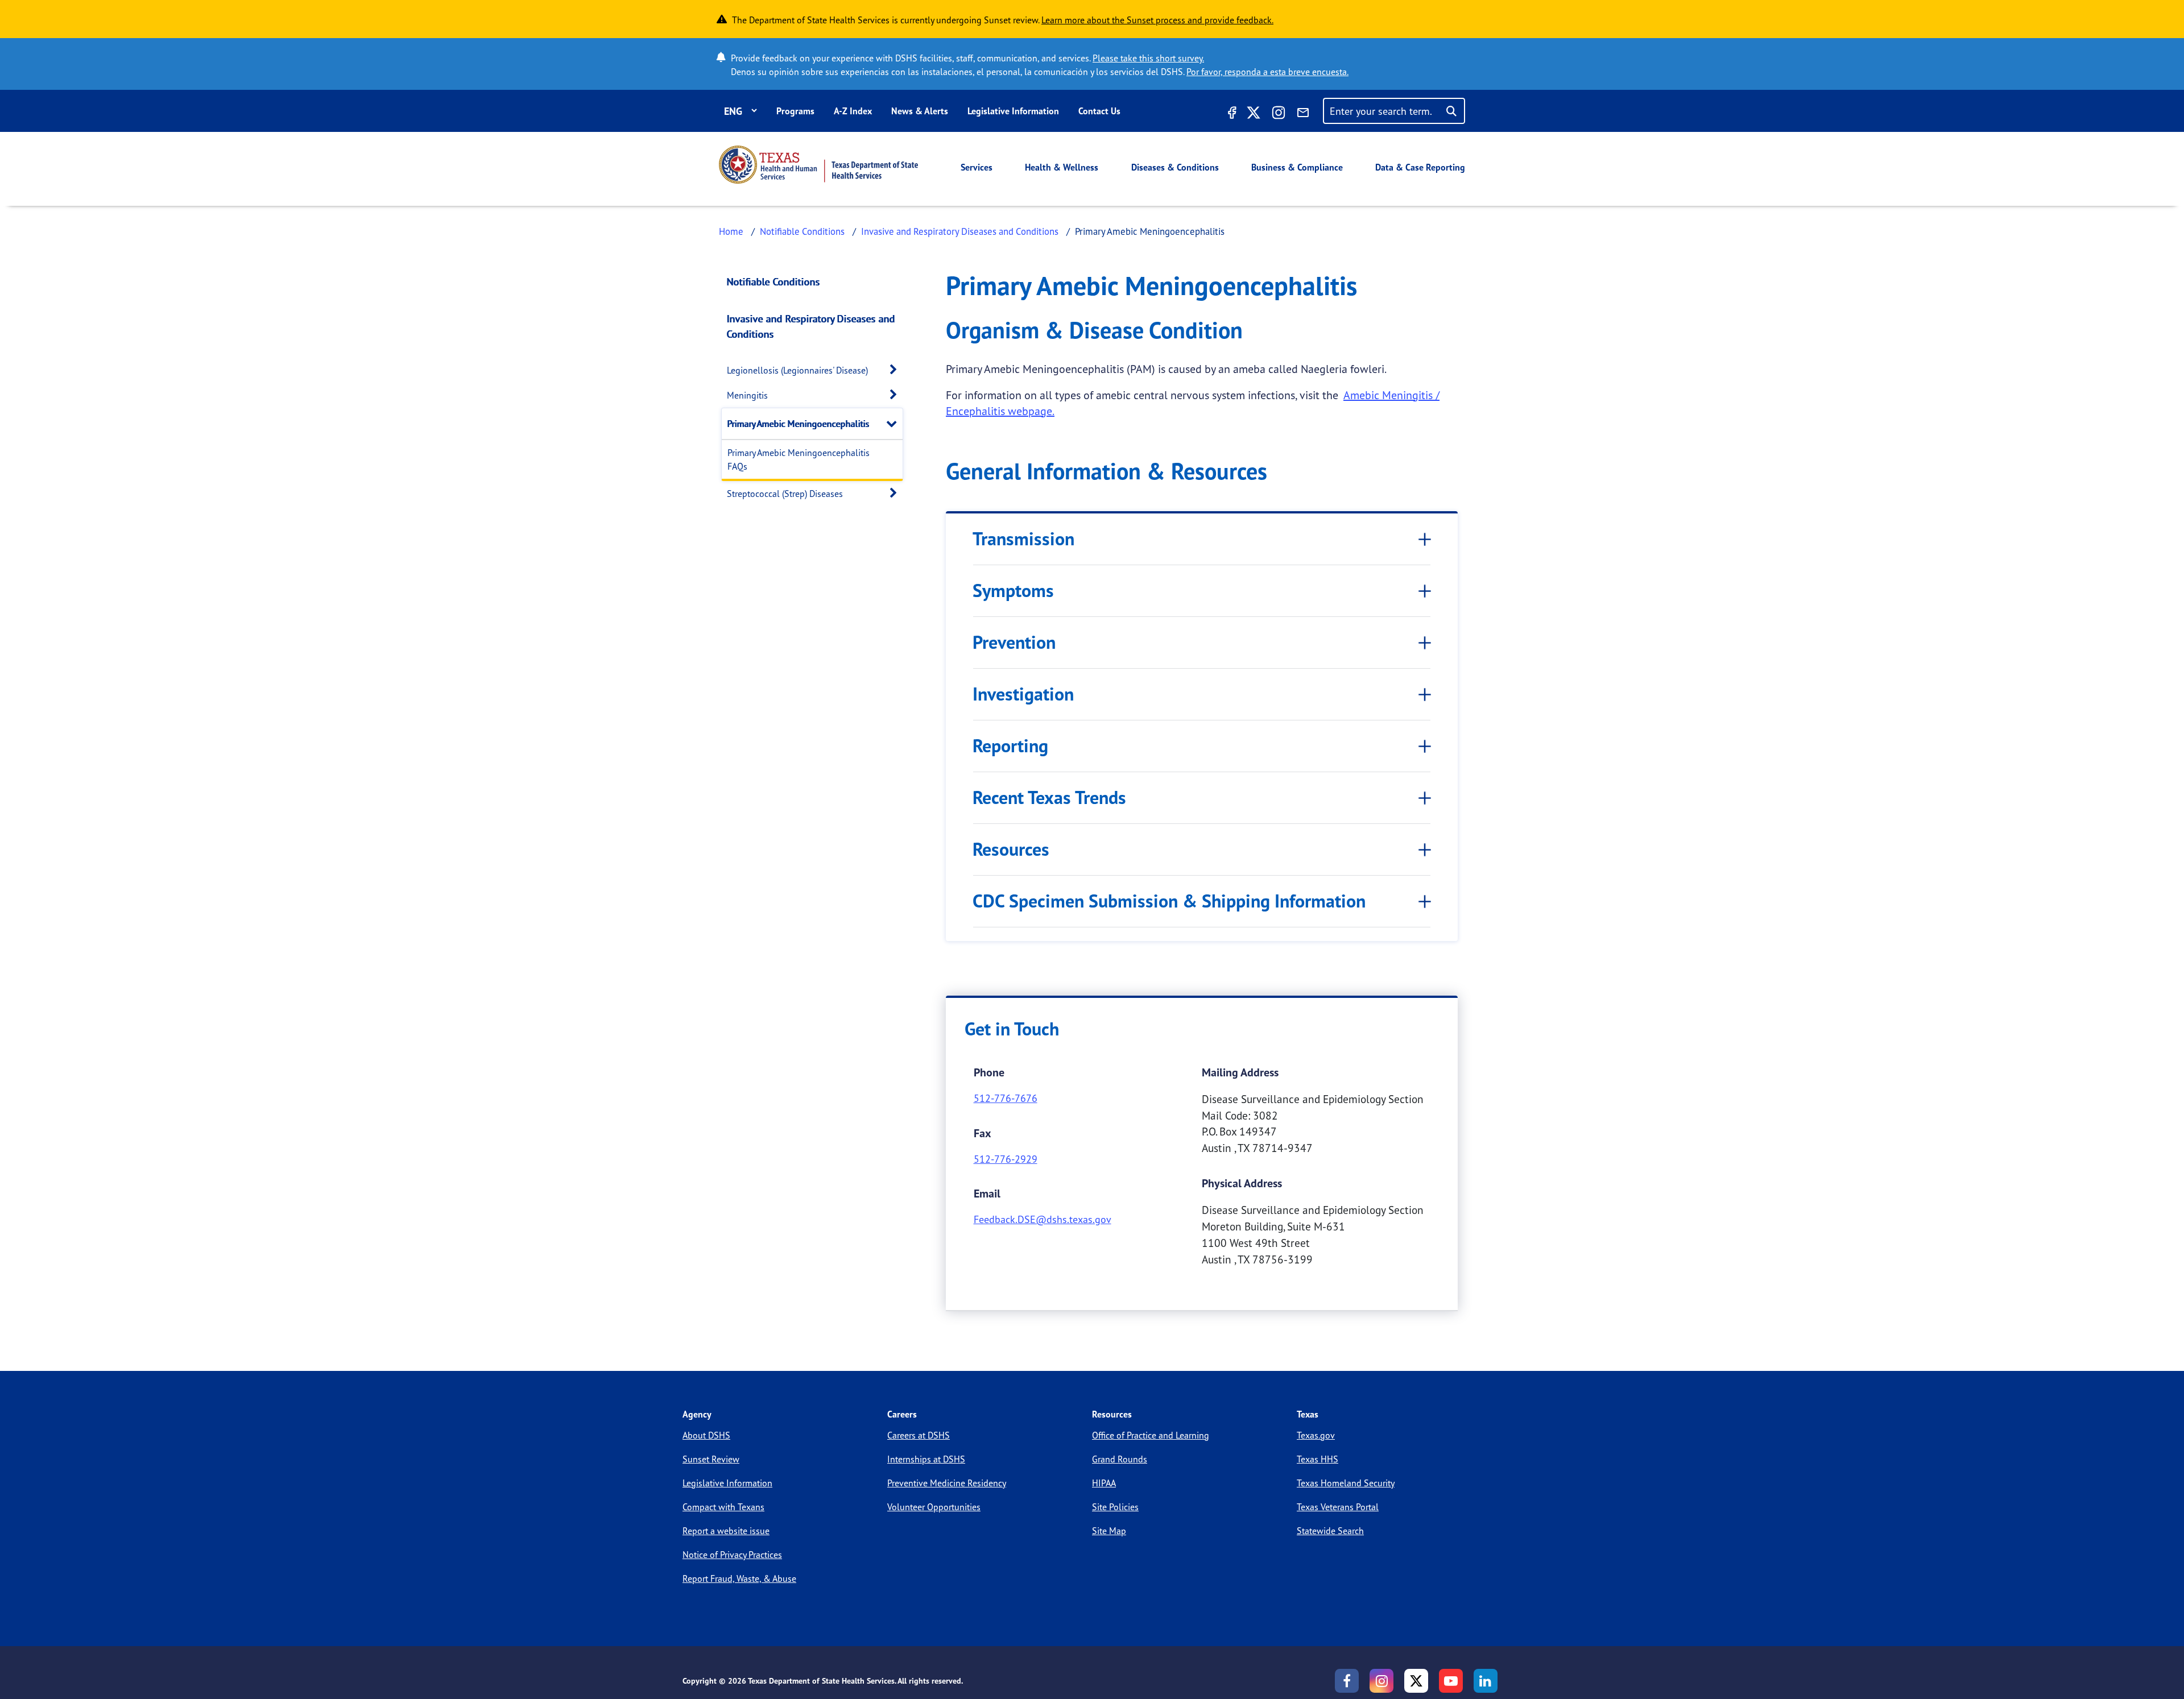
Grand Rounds (1120, 1459)
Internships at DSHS (926, 1459)
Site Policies (1115, 1507)
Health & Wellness (1062, 167)
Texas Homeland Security (1346, 1483)
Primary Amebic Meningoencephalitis (799, 424)
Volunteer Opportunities (934, 1507)
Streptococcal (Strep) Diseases (785, 494)
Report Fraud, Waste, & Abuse (739, 1578)
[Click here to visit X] (1254, 114)
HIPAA (1104, 1483)
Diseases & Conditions (1175, 167)
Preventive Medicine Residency (947, 1483)
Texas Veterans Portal (1338, 1507)
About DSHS (706, 1435)
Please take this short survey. (1148, 58)
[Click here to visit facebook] (1231, 114)
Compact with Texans (723, 1507)
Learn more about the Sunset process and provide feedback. (1157, 20)
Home (731, 231)
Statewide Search (1330, 1531)
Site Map (1109, 1531)
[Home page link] (818, 165)
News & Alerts (920, 111)
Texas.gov (1316, 1435)
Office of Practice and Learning (1151, 1435)
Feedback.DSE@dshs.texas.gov (1043, 1219)
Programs (795, 111)
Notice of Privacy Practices (732, 1555)
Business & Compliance (1297, 167)
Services (977, 167)
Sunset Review (711, 1459)
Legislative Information (1013, 111)
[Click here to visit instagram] (1279, 114)
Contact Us (1099, 111)
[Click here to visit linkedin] (1486, 1681)
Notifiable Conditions (802, 231)
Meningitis (747, 395)
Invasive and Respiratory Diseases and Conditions (960, 231)
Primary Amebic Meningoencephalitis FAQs (799, 459)
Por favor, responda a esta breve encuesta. (1267, 72)
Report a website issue (726, 1531)
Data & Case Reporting (1420, 167)
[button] (896, 370)
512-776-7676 (1006, 1098)
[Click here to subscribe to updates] (1303, 114)
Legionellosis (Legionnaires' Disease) (797, 370)
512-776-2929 (1006, 1159)
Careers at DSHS (919, 1435)
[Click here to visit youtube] (1451, 1681)
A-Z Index (853, 111)
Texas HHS (1318, 1459)
